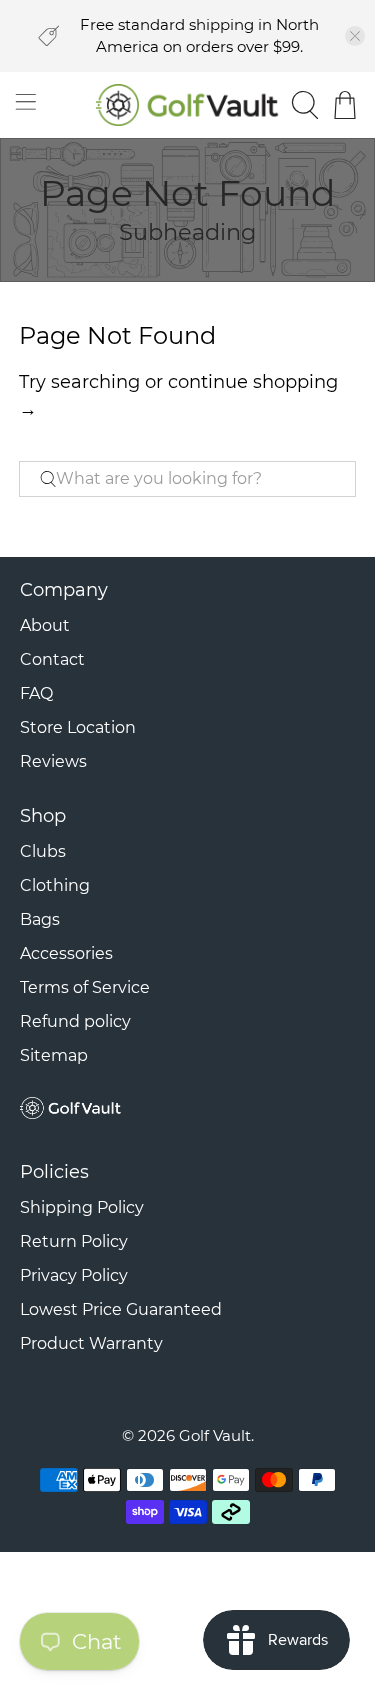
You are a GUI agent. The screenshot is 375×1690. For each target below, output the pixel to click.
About (45, 625)
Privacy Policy (74, 1275)
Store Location (78, 727)
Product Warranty (91, 1343)
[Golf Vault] (188, 104)
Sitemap (54, 1055)
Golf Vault (215, 1435)
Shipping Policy (82, 1207)
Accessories (66, 953)
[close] (355, 36)
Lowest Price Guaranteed (121, 1309)
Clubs (43, 851)
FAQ (36, 693)
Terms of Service (85, 987)
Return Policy (74, 1241)
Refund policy (75, 1021)
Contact (52, 659)
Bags (40, 919)
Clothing (55, 885)
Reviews (53, 761)
